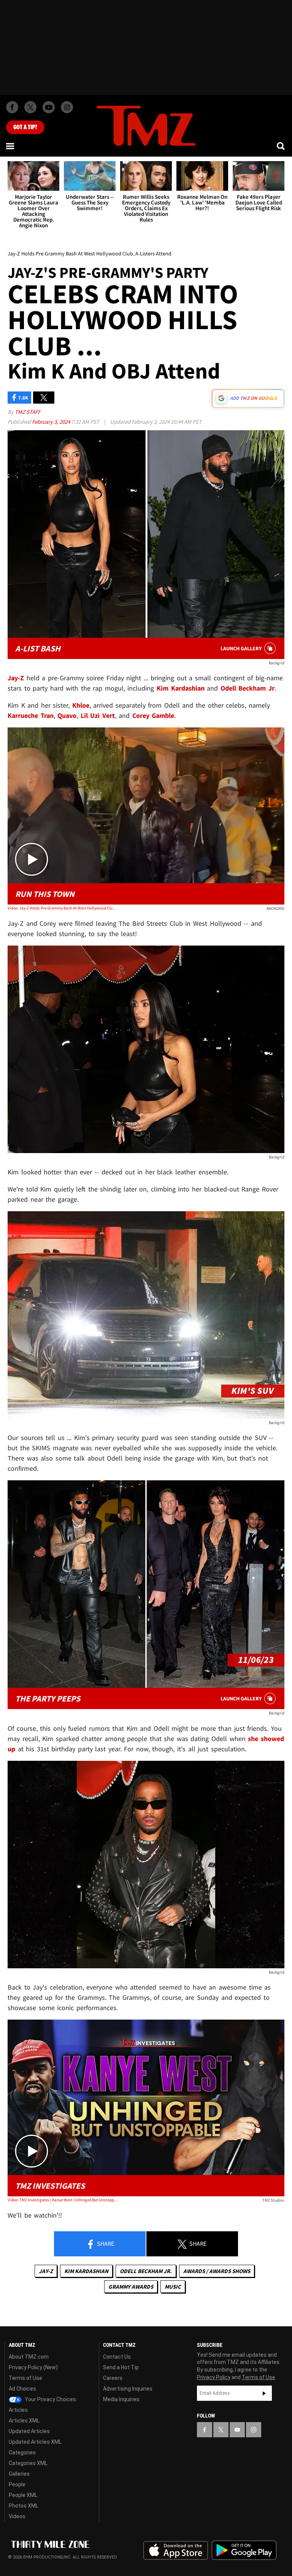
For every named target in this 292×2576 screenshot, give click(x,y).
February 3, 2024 (52, 422)
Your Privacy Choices (50, 2399)
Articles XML (24, 2421)
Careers (113, 2378)
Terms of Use (25, 2378)
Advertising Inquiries (128, 2389)
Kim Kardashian (86, 2271)
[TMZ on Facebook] (12, 107)
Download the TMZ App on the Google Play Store (244, 2550)
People (17, 2484)
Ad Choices (22, 2389)
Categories (22, 2452)
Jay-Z (46, 2271)
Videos (17, 2516)
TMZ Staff (28, 412)
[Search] (281, 146)
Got (25, 127)
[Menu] (11, 146)
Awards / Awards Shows (217, 2271)
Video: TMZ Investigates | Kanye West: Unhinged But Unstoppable (63, 2200)
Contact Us (117, 2357)
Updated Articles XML (35, 2442)
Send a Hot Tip (121, 2367)
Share (105, 2243)
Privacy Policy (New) (33, 2367)
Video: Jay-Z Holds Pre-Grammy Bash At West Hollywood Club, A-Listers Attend (63, 908)
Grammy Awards (131, 2287)
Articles (18, 2410)
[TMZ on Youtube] (49, 107)
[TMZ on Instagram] (67, 107)
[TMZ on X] (30, 107)
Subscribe (264, 2393)
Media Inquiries (121, 2399)
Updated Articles (29, 2431)
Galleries (19, 2474)
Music (173, 2287)
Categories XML (28, 2463)
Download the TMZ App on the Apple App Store (176, 2551)
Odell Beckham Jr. (146, 2271)
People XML (23, 2495)
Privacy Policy (214, 2377)
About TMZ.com (29, 2357)
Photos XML (24, 2506)
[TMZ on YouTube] (237, 2430)
